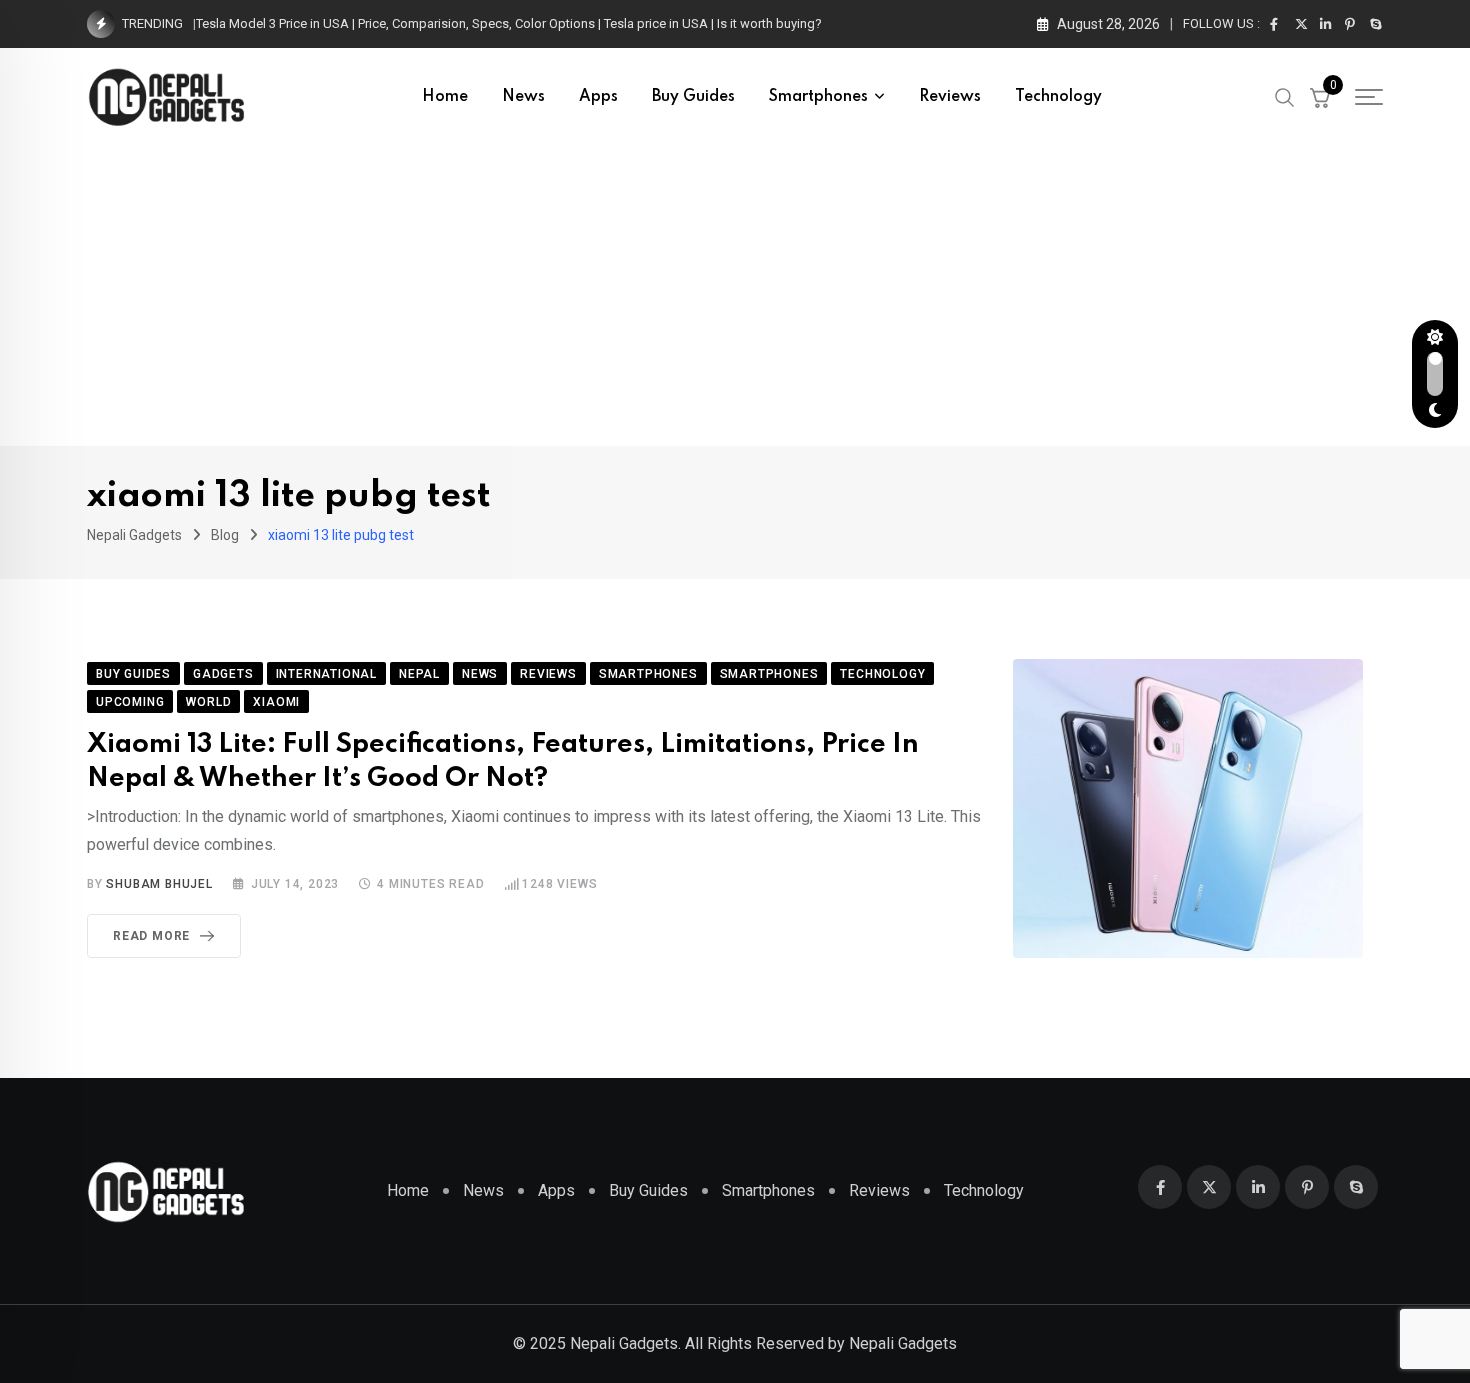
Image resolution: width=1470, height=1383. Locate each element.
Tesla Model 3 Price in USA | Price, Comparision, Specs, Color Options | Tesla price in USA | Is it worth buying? (509, 23)
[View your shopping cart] (1320, 97)
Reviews (950, 97)
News (523, 97)
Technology (1058, 97)
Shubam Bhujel (159, 884)
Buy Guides (693, 97)
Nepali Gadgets (903, 1343)
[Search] (1285, 96)
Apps (598, 97)
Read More (151, 936)
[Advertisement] (735, 296)
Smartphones (818, 97)
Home (445, 97)
